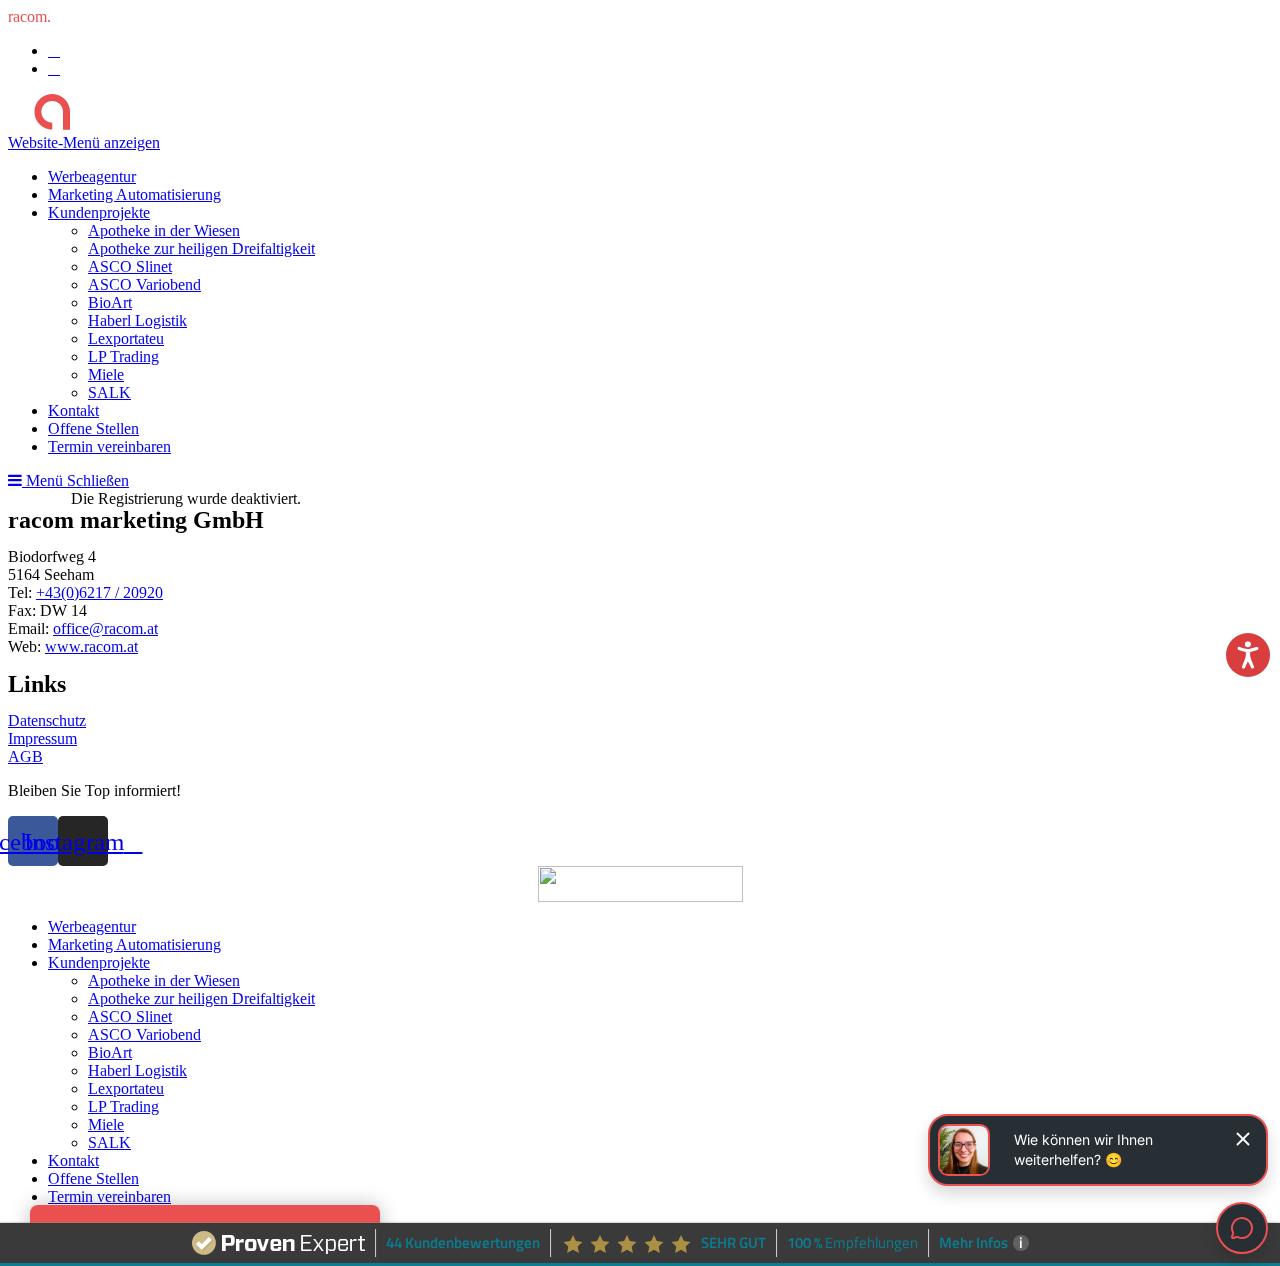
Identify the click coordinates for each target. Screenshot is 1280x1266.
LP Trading (123, 1106)
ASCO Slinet (130, 1016)
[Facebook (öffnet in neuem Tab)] (54, 50)
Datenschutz (47, 720)
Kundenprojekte (99, 962)
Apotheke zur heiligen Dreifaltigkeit (201, 998)
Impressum (42, 738)
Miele (106, 1124)
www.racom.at (91, 646)
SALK (109, 1142)
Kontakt (73, 1160)
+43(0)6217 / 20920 (99, 592)
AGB (25, 756)
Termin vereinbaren (109, 1196)
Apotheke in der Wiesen (164, 980)
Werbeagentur (92, 926)
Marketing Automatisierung (134, 944)
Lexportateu (126, 1088)
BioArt (110, 1052)
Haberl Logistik (137, 1070)
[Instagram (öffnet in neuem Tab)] (54, 68)
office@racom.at (105, 628)
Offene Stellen (93, 1178)
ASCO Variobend (144, 1034)
